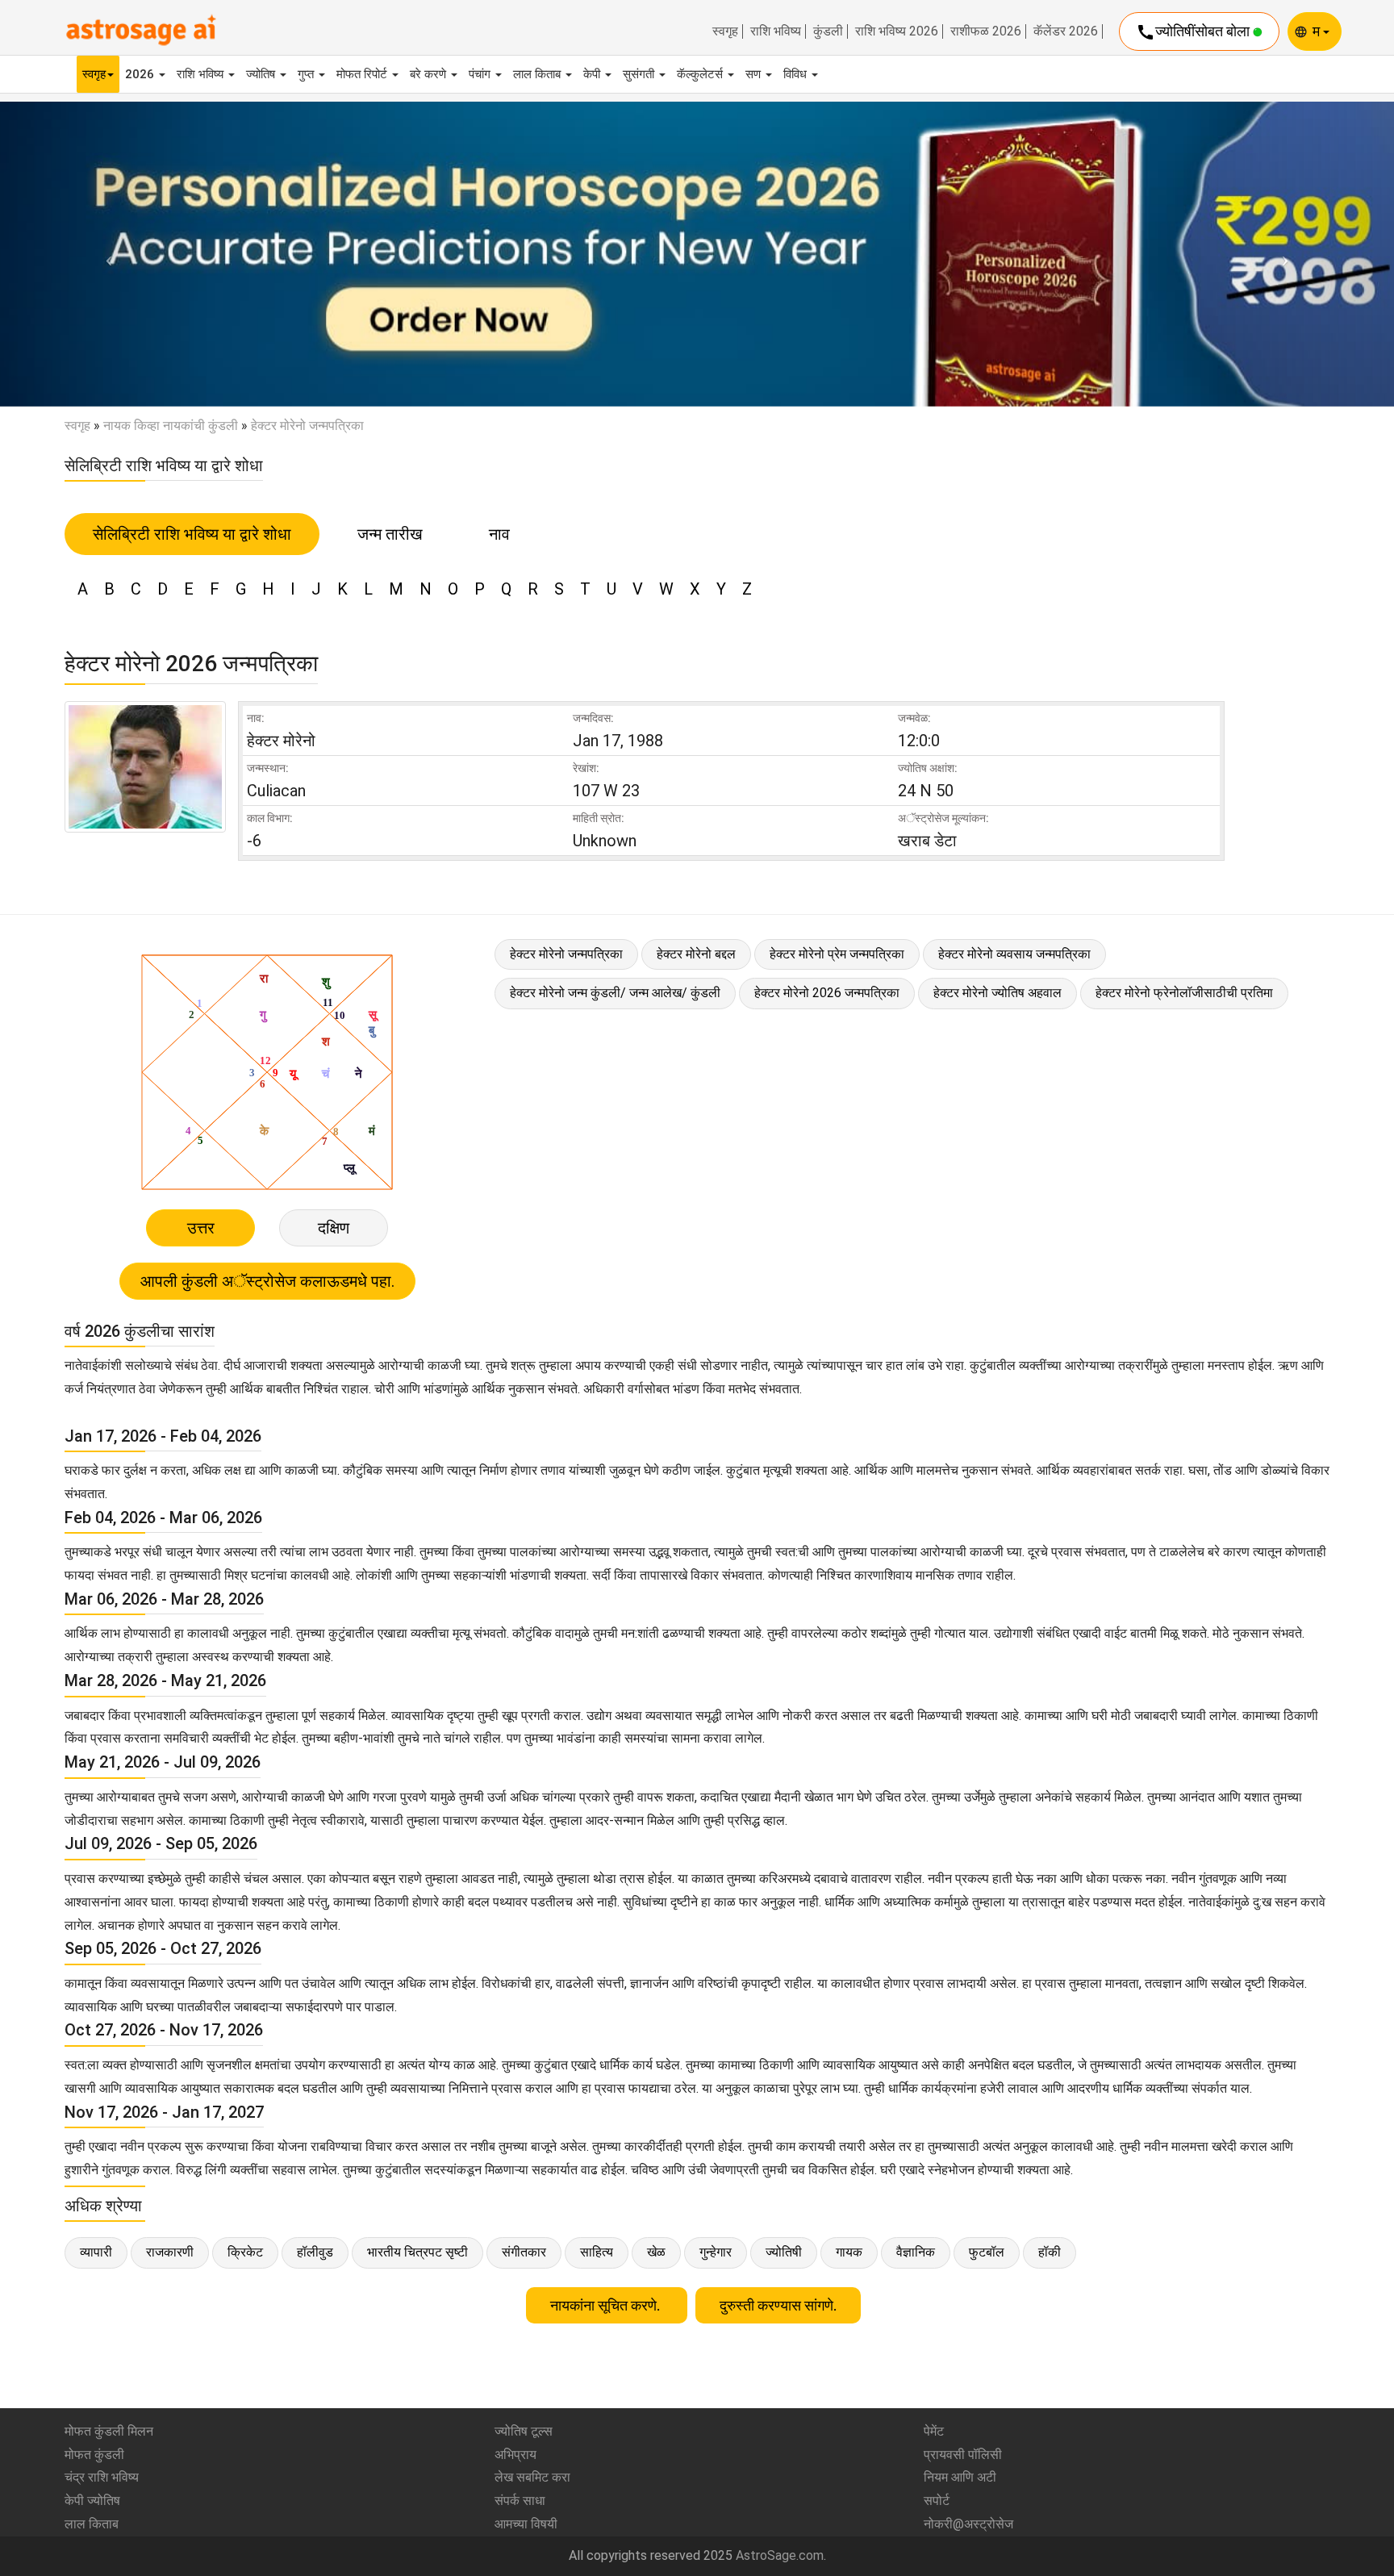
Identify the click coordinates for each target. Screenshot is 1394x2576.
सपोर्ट (937, 2501)
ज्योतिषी (784, 2252)
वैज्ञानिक (916, 2252)
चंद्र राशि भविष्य (102, 2477)
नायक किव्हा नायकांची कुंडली (171, 426)
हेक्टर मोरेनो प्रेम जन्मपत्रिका (837, 954)
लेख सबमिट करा (532, 2477)
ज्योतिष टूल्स (524, 2431)
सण (755, 74)
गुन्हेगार (716, 2252)
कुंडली (828, 31)
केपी (593, 74)
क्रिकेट (245, 2252)
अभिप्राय (515, 2455)
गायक (849, 2252)
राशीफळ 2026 (986, 31)
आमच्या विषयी (526, 2524)
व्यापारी (96, 2252)
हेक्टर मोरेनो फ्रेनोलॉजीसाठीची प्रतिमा (1184, 993)
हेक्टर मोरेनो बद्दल (696, 954)
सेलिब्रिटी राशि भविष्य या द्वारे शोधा (192, 534)
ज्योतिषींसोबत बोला (1194, 32)
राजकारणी (170, 2252)
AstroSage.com (780, 2555)
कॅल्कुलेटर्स (701, 74)
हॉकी (1050, 2252)
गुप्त (307, 74)
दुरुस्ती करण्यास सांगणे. (778, 2305)
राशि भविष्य (776, 31)
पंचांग (481, 74)
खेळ (656, 2252)
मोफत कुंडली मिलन (109, 2431)
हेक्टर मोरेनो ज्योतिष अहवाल (998, 993)
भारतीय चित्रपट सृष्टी (417, 2252)
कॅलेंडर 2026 (1066, 31)
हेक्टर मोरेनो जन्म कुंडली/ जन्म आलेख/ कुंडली (615, 993)
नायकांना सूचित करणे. (607, 2305)
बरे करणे (430, 74)
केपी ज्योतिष (92, 2501)
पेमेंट (934, 2431)
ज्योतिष (262, 74)
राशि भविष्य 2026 (897, 31)
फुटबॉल (987, 2252)
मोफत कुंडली (94, 2455)
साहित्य (597, 2252)
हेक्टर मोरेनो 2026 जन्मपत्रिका (827, 993)
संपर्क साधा (520, 2501)
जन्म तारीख (390, 534)
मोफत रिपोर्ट (363, 74)
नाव (499, 534)
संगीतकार (524, 2252)
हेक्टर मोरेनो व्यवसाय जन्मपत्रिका (1014, 954)
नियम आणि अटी (960, 2477)
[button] (104, 254)
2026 (141, 74)
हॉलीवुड (315, 2252)
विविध (797, 74)
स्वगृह (725, 31)
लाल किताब (538, 74)
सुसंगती (640, 74)
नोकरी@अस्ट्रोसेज (968, 2524)
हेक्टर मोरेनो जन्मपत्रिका (566, 954)
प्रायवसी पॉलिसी (963, 2455)
